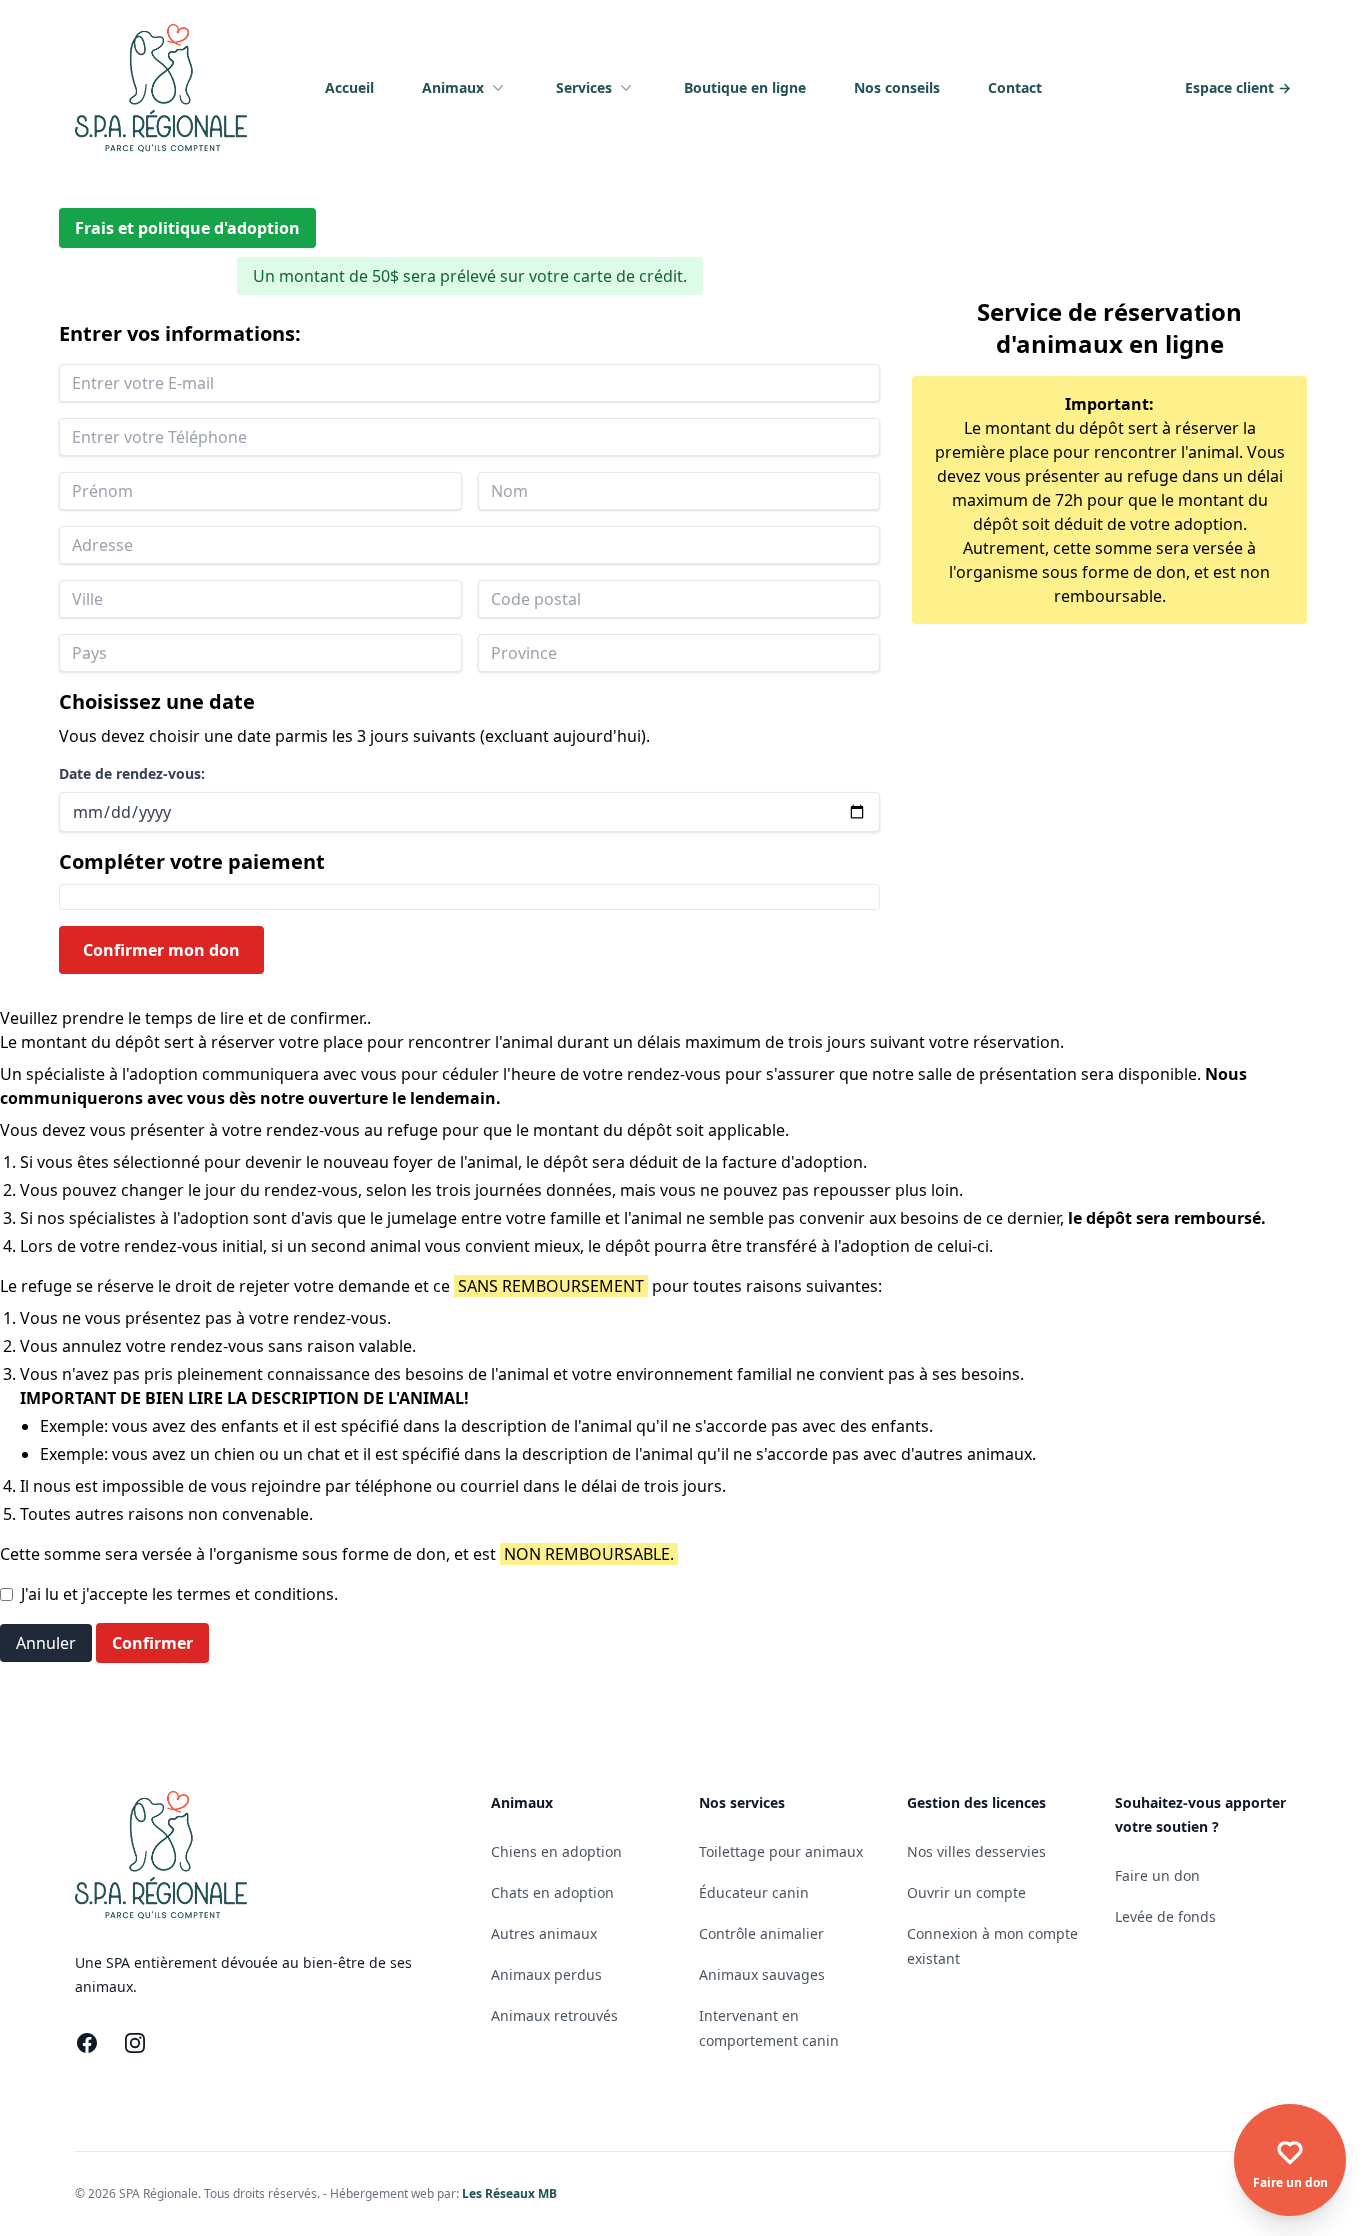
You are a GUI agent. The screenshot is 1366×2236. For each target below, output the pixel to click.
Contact (1015, 87)
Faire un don (1157, 1875)
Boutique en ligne (745, 87)
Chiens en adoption (556, 1851)
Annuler (46, 1643)
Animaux (453, 87)
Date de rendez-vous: (132, 773)
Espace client (1238, 87)
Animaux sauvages (762, 1974)
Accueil (349, 87)
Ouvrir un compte (966, 1892)
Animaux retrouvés (554, 2015)
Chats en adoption (552, 1892)
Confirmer (152, 1643)
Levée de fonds (1165, 1916)
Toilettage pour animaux (781, 1851)
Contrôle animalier (761, 1933)
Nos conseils (897, 87)
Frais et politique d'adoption (187, 228)
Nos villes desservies (976, 1851)
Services (584, 87)
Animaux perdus (546, 1974)
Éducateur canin (754, 1892)
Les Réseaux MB (509, 2193)
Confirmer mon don (161, 950)
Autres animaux (544, 1933)
